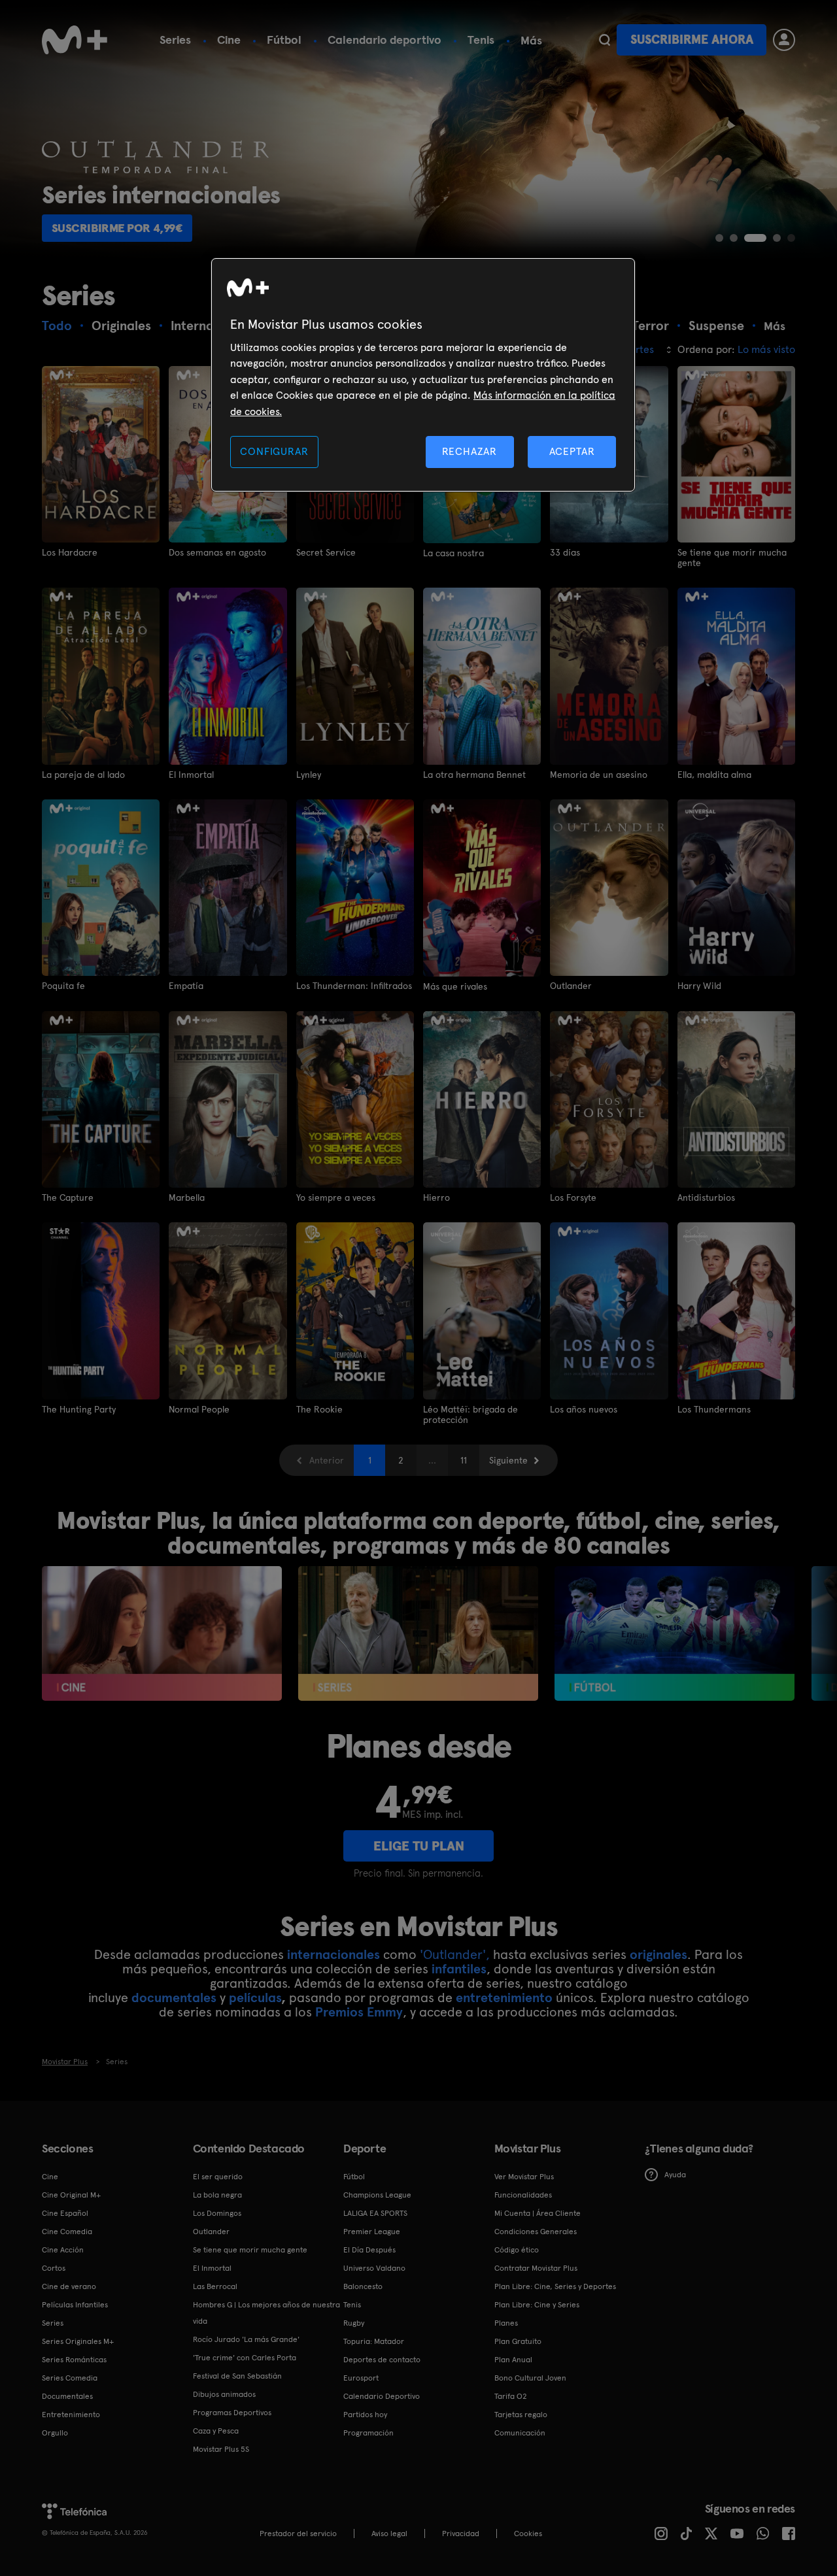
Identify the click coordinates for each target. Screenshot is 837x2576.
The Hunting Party (79, 1409)
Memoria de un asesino (599, 775)
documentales (174, 1998)
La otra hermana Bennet (474, 775)
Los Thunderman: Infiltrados (354, 986)
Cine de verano (69, 2286)
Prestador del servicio (298, 2534)
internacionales (333, 1954)
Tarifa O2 (511, 2396)
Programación (368, 2433)
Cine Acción (63, 2250)
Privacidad (461, 2534)
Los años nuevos (584, 1409)
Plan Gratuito (518, 2341)
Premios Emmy (359, 2012)
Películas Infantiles (75, 2305)
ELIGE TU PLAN (419, 1846)
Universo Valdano (374, 2268)
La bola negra (217, 2195)
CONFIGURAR (274, 451)
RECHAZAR (470, 451)
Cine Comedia (67, 2232)
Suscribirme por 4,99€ (117, 228)
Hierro (436, 1197)
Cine (229, 40)
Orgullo (55, 2433)
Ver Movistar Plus (524, 2177)
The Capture (68, 1197)
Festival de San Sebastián (237, 2376)
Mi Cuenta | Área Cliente (538, 2213)
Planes (506, 2323)
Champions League (377, 2195)
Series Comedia (70, 2378)
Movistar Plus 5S (221, 2449)
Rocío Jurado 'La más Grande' (246, 2339)
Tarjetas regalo (521, 2415)
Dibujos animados (224, 2394)
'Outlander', (455, 1954)
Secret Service (326, 552)
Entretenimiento (71, 2415)
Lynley (309, 775)
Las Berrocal (215, 2286)
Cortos (54, 2268)
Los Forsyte (573, 1197)
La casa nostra (453, 553)
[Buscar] (605, 40)
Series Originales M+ (78, 2341)
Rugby (354, 2323)
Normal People (199, 1409)
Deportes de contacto (382, 2360)
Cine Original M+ (71, 2195)
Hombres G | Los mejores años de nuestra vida (266, 2313)
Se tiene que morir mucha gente (732, 558)
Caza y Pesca (216, 2431)
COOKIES (528, 2534)
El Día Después (369, 2250)
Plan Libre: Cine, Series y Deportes (555, 2286)
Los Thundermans (714, 1409)
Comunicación (520, 2433)
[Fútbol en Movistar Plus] (675, 1633)
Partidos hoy (365, 2415)
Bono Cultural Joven (530, 2378)
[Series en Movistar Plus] (418, 1633)
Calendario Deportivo (382, 2396)
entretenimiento (504, 1998)
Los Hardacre (70, 552)
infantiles (459, 1969)
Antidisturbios (706, 1197)
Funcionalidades (523, 2195)
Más (531, 41)
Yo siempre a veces (336, 1197)
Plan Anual (513, 2360)
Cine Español (65, 2213)
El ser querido (218, 2177)
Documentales (67, 2396)
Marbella (187, 1197)
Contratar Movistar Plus (536, 2268)
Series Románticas (74, 2360)
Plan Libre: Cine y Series (537, 2305)
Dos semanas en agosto (217, 552)
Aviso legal (389, 2534)
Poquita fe (63, 986)
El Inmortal (191, 775)
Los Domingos (217, 2213)
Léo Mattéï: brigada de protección (470, 1414)
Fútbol (284, 40)
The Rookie (319, 1409)
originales (658, 1954)
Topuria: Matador (374, 2341)
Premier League (372, 2232)
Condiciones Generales (536, 2232)
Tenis (481, 40)
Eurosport (361, 2378)
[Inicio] (75, 40)
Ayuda (675, 2175)
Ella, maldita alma (714, 775)
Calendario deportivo (384, 40)
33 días (565, 552)
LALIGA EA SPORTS (375, 2213)
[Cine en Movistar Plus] (162, 1633)
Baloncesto (363, 2286)
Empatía (186, 986)
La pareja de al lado (83, 775)
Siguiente (508, 1460)
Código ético (517, 2250)
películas (255, 1998)
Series (175, 40)
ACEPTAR (572, 451)
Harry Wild (699, 986)
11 (464, 1460)
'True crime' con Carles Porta (245, 2358)
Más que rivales (455, 986)
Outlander (571, 986)
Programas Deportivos (232, 2413)
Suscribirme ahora (692, 40)
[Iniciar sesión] (784, 40)
